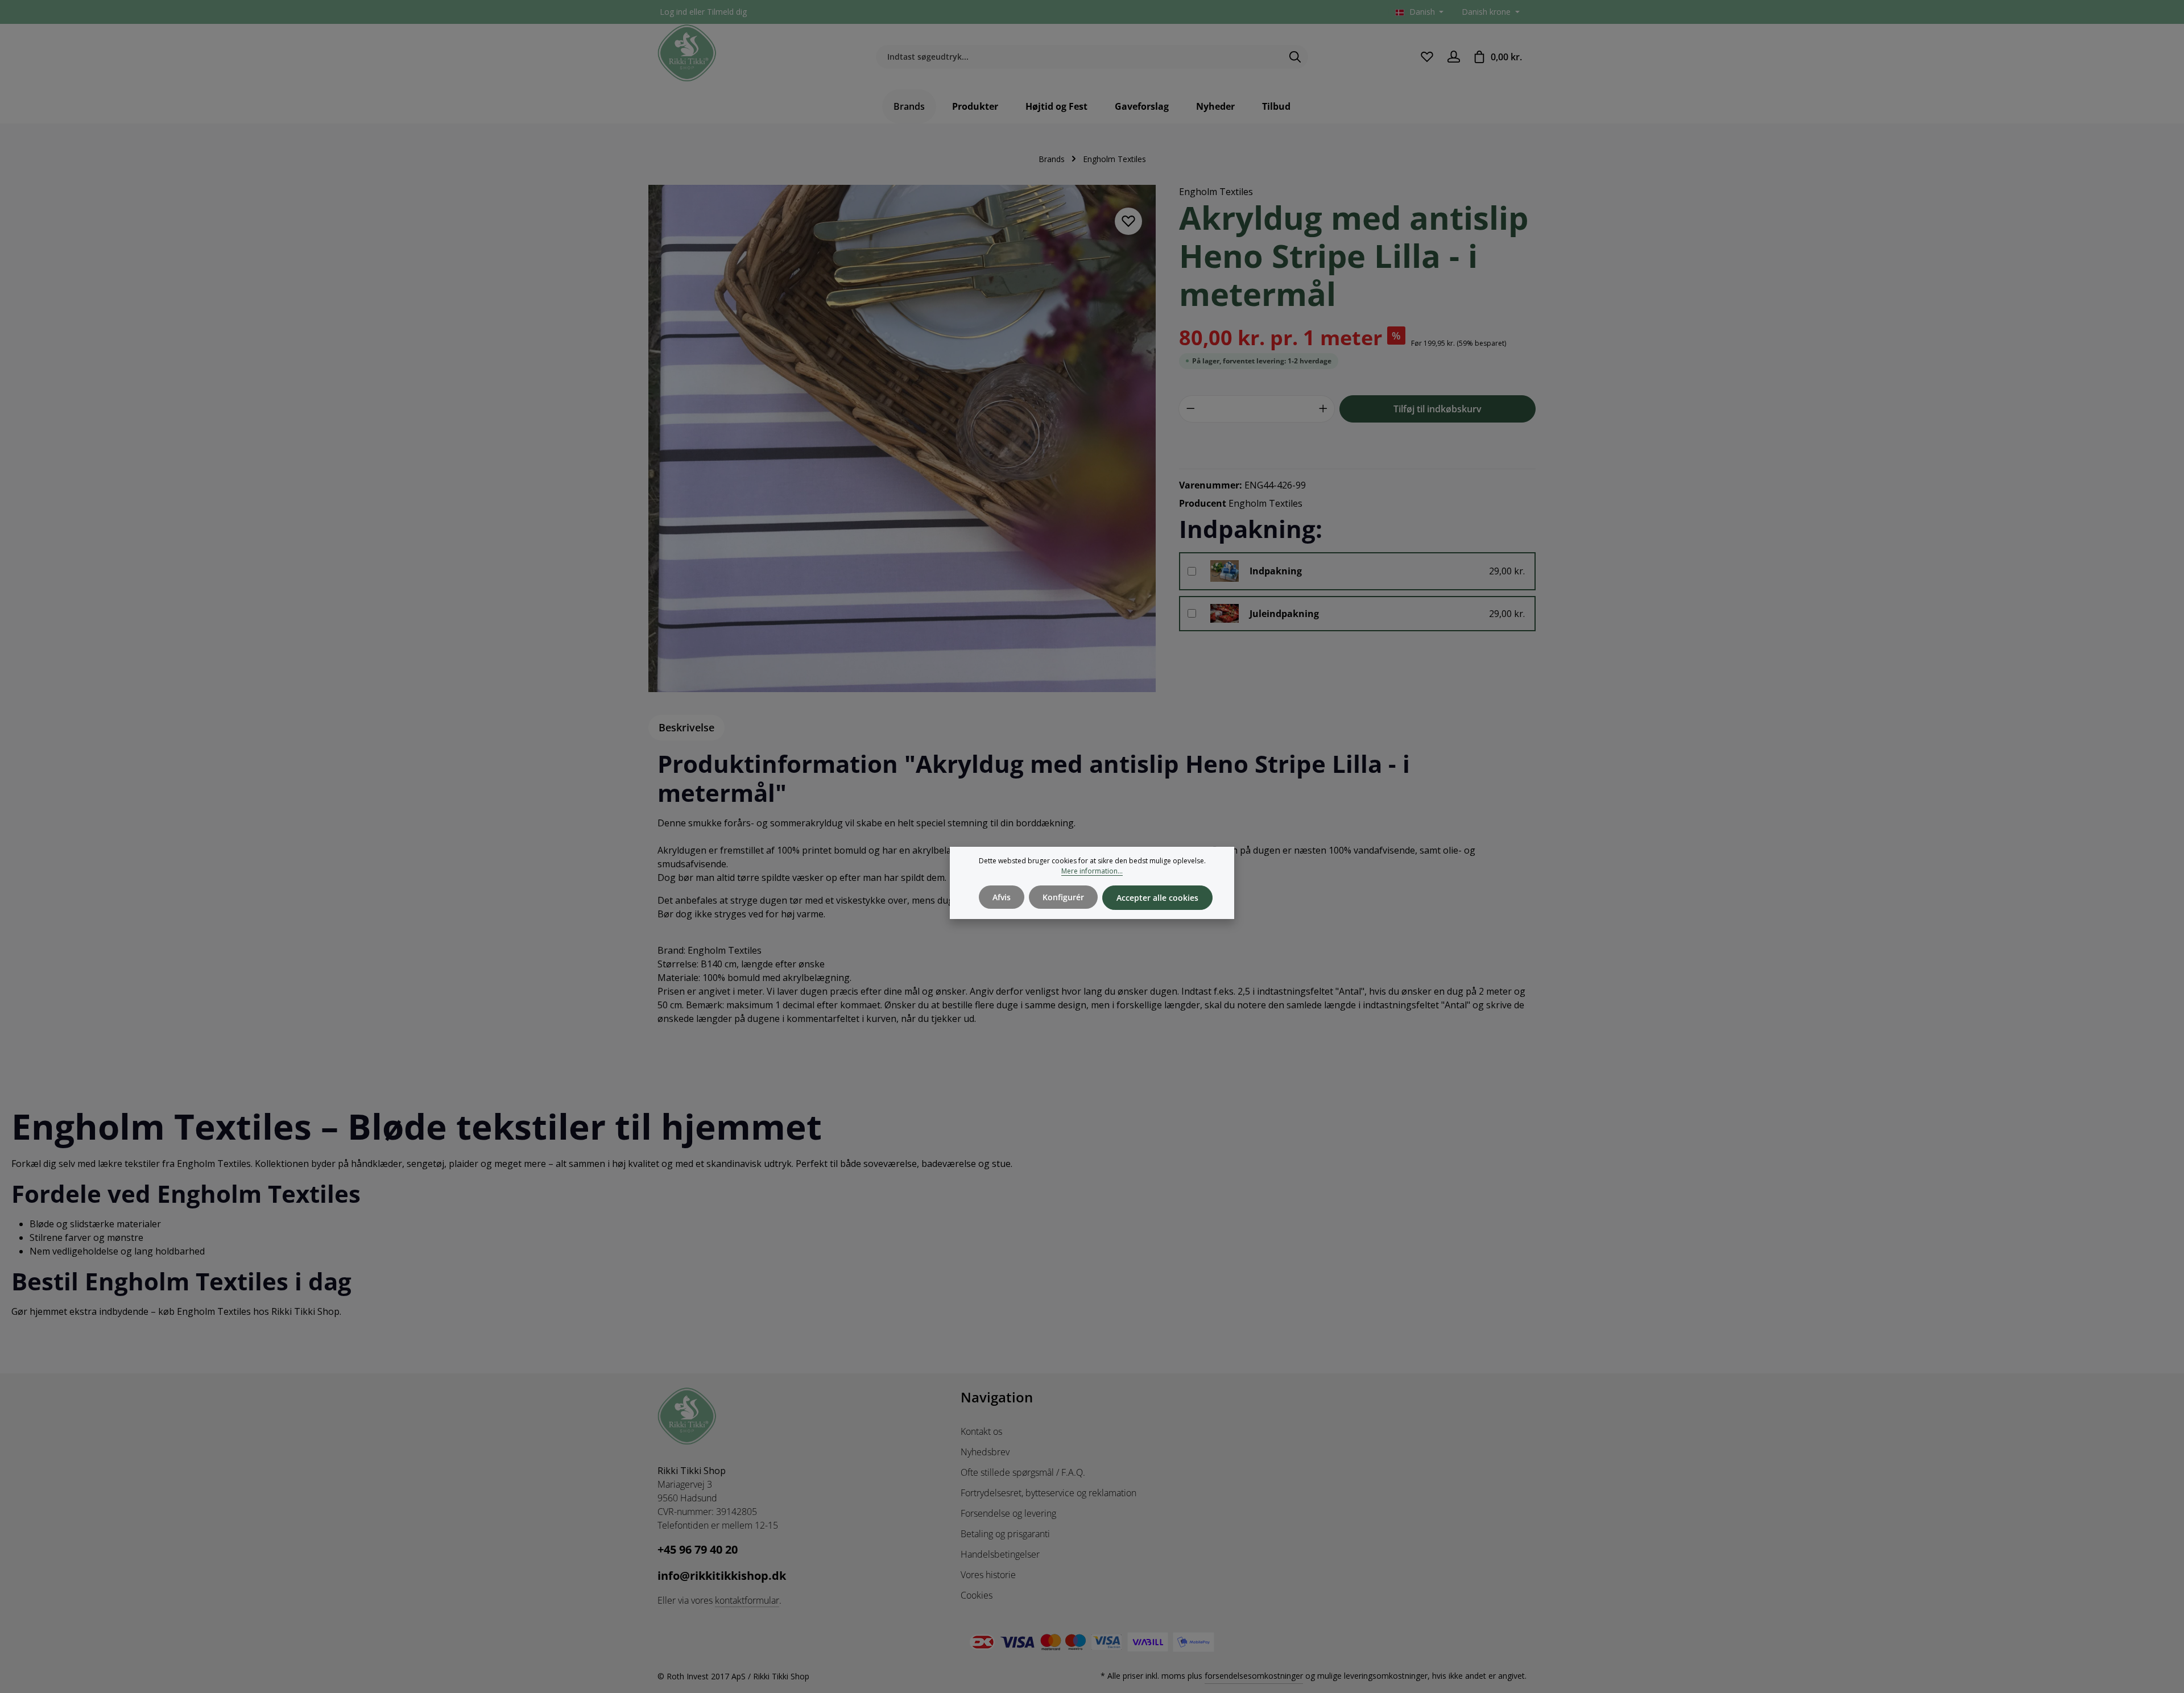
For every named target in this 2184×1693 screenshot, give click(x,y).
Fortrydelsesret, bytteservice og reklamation (1048, 1493)
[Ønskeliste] (1427, 57)
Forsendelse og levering (1008, 1513)
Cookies (977, 1595)
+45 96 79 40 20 (698, 1549)
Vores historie (988, 1575)
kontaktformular (747, 1600)
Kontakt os (981, 1431)
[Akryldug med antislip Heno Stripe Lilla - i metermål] (902, 438)
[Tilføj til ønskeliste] (1128, 221)
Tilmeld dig (727, 12)
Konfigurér (1063, 897)
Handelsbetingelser (1000, 1554)
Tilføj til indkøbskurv (1438, 409)
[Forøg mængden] (1323, 409)
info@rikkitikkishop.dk (722, 1576)
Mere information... (1092, 871)
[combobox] (1079, 57)
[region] (902, 438)
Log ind (673, 12)
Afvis (1002, 897)
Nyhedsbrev (985, 1452)
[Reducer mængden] (1190, 409)
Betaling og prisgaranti (1005, 1534)
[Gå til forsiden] (687, 53)
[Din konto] (1453, 57)
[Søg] (1295, 57)
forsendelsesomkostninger (1254, 1676)
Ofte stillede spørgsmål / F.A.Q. (1023, 1472)
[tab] (686, 728)
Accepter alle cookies (1157, 898)
